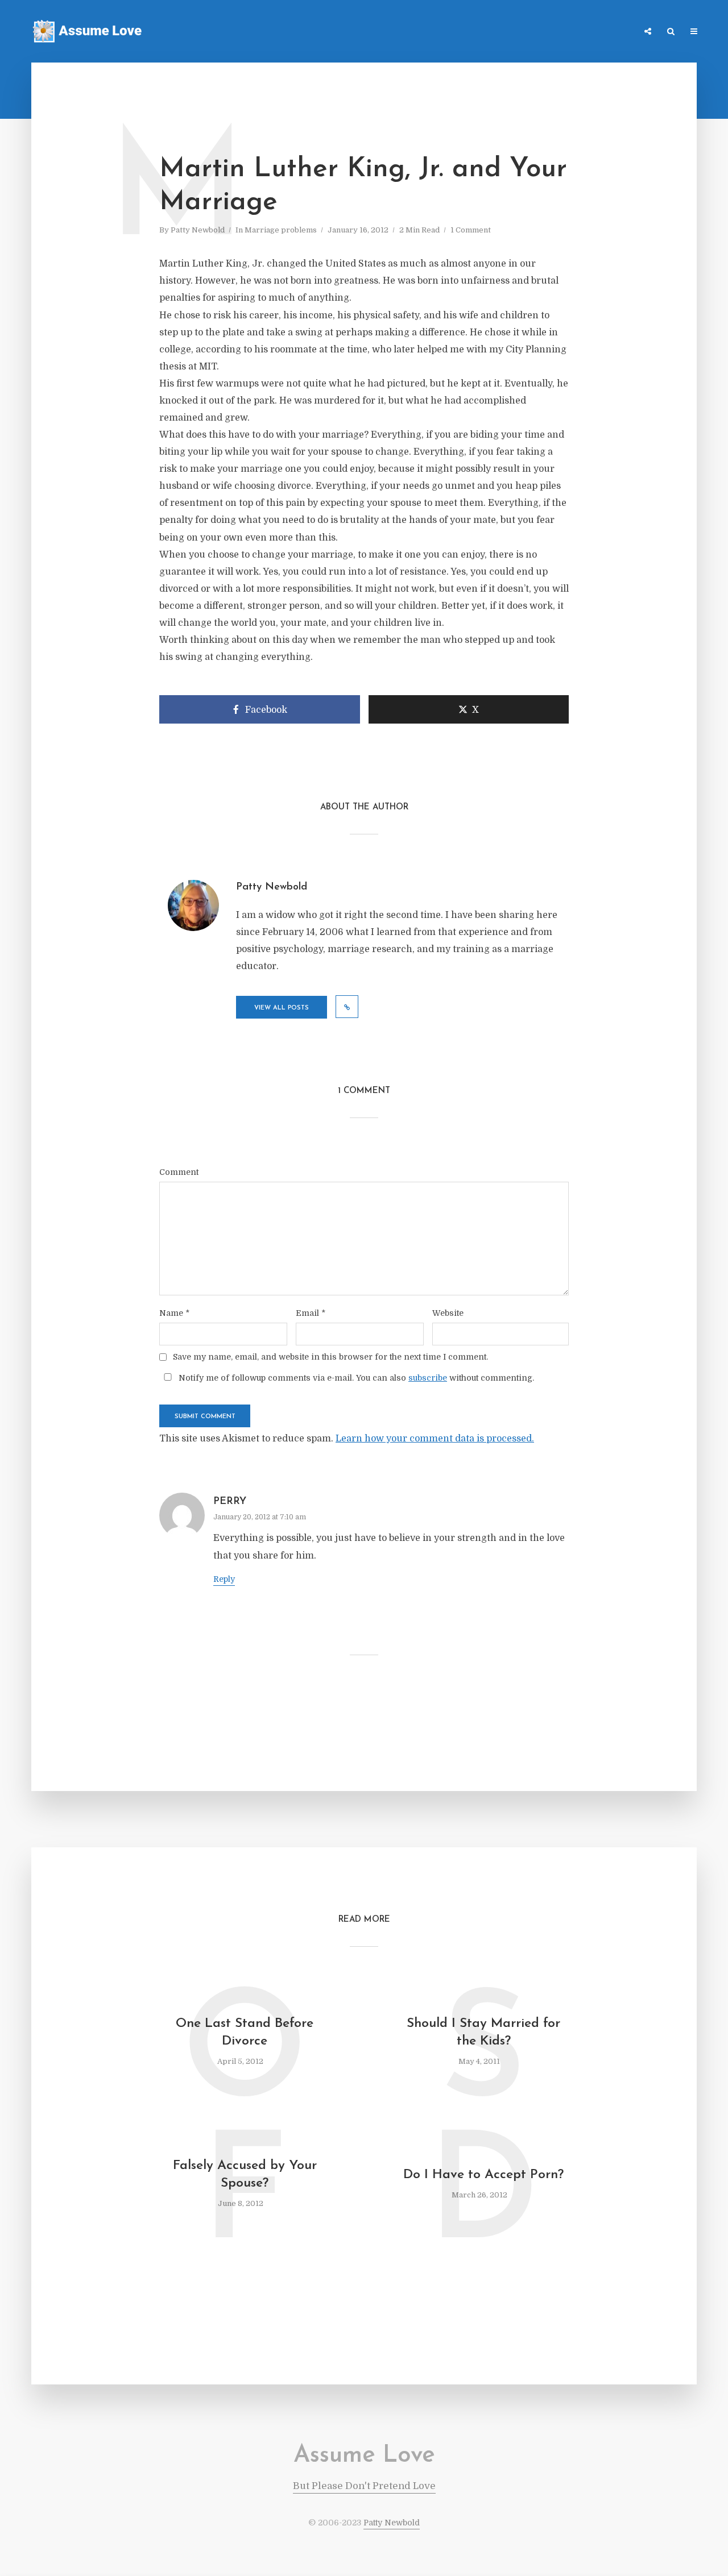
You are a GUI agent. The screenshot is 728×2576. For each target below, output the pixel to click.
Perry (230, 1502)
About (617, 32)
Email (311, 1313)
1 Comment (471, 230)
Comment (179, 1172)
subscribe (428, 1378)
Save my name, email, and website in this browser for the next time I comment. (330, 1357)
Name (174, 1313)
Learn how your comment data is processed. (435, 1439)
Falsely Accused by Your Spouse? (245, 2175)
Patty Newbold (198, 230)
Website (448, 1313)
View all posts (282, 1008)
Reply (224, 1579)
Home (475, 32)
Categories (522, 32)
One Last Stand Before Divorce (245, 2033)
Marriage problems (281, 230)
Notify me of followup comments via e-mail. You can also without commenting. (355, 1378)
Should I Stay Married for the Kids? (483, 2033)
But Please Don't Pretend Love (364, 2486)
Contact (574, 32)
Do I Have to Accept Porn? (483, 2175)
